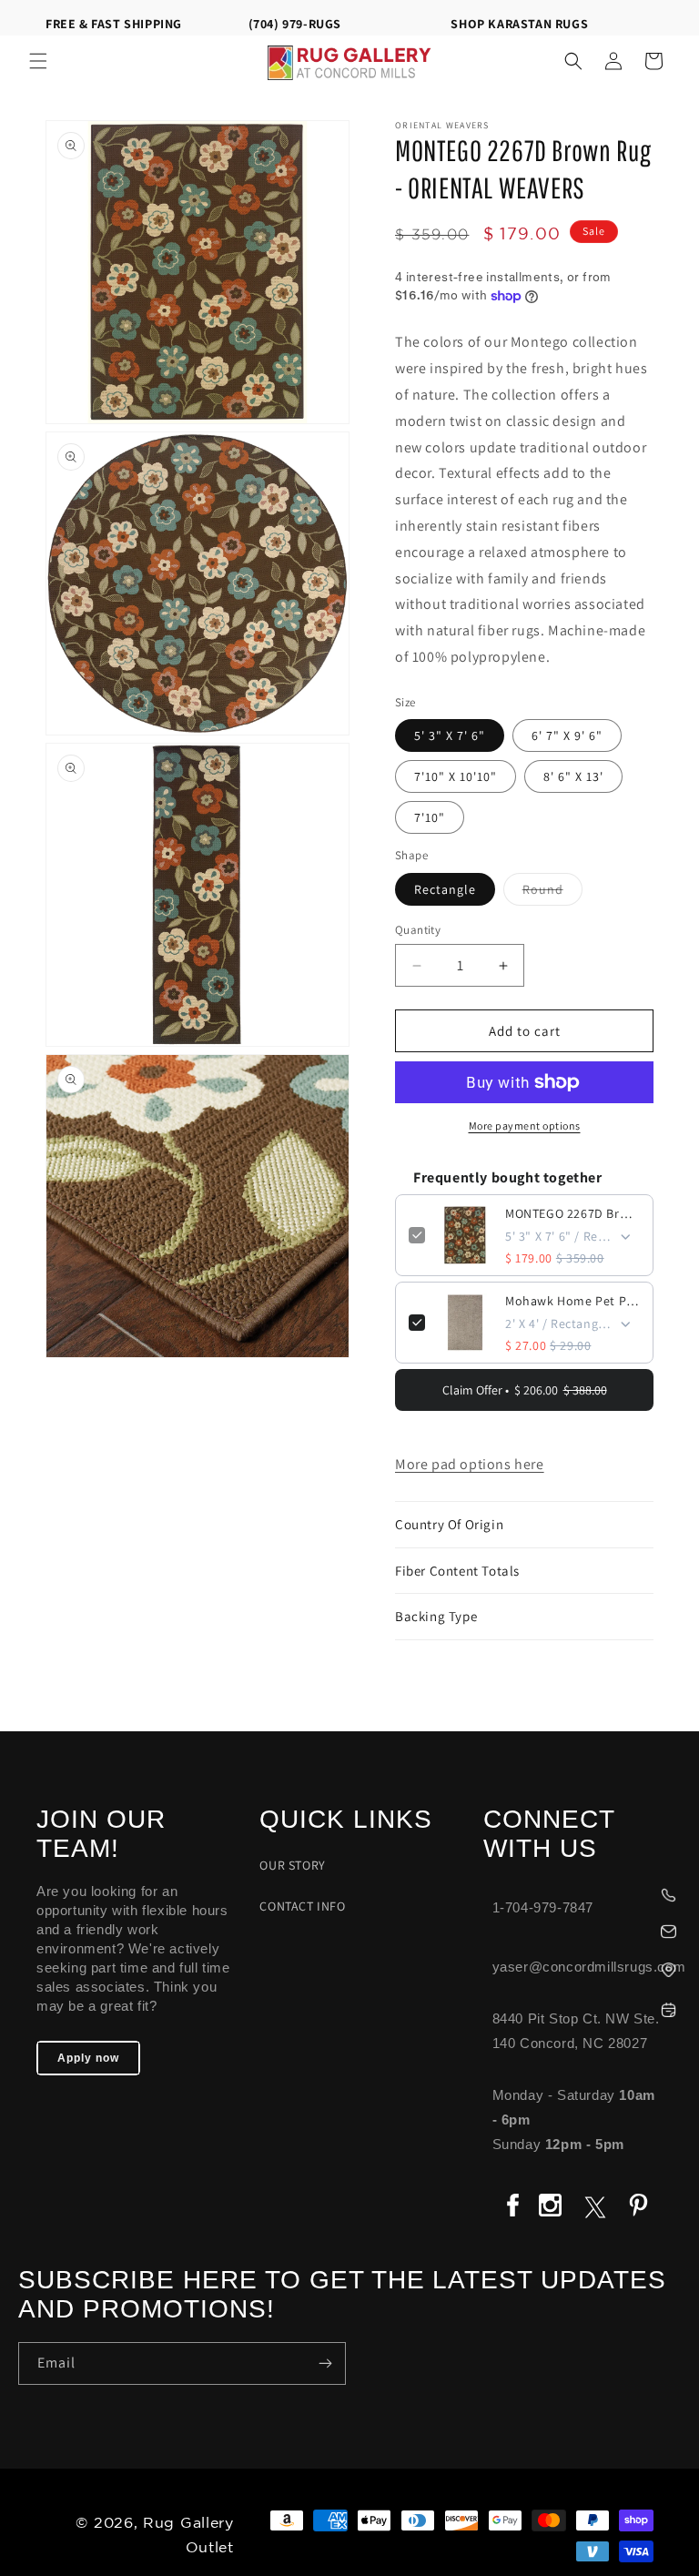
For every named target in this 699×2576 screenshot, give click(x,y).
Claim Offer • (525, 1390)
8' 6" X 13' (573, 776)
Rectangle (445, 889)
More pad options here (470, 1464)
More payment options (525, 1126)
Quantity (418, 930)
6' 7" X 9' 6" (567, 735)
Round (552, 893)
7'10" (430, 817)
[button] (38, 61)
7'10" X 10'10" (456, 776)
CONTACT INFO (302, 1906)
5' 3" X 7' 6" (450, 735)
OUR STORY (292, 1865)
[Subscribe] (325, 2363)
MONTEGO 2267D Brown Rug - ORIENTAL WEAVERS (572, 1213)
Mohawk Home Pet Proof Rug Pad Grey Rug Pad (572, 1301)
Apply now (88, 2058)
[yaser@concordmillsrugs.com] (582, 1929)
